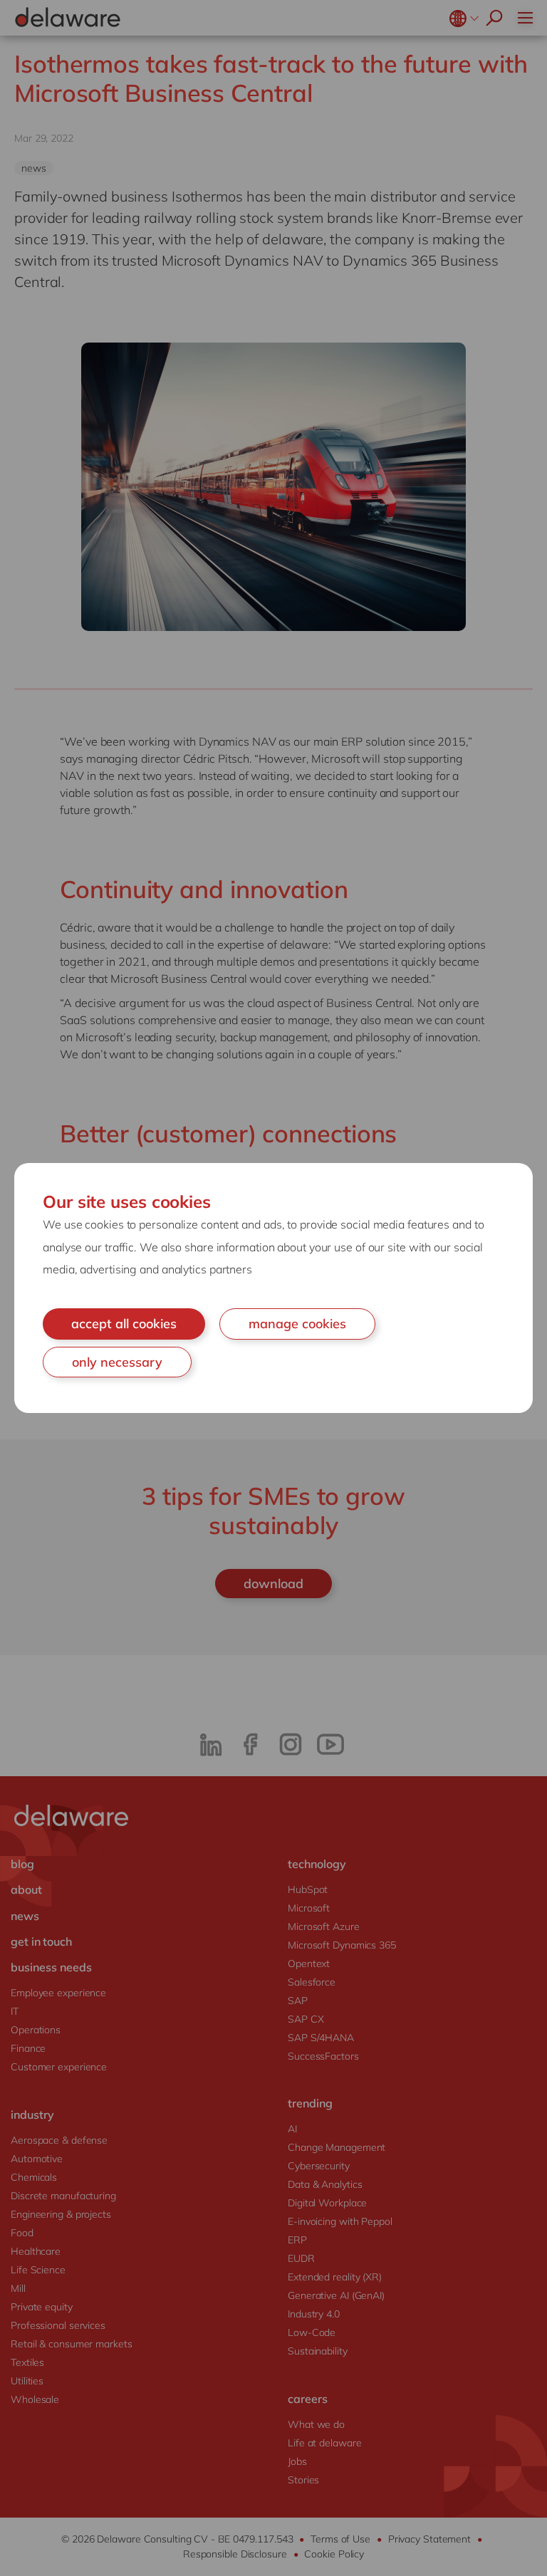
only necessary (117, 1362)
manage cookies (297, 1324)
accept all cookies (124, 1324)
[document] (273, 1288)
